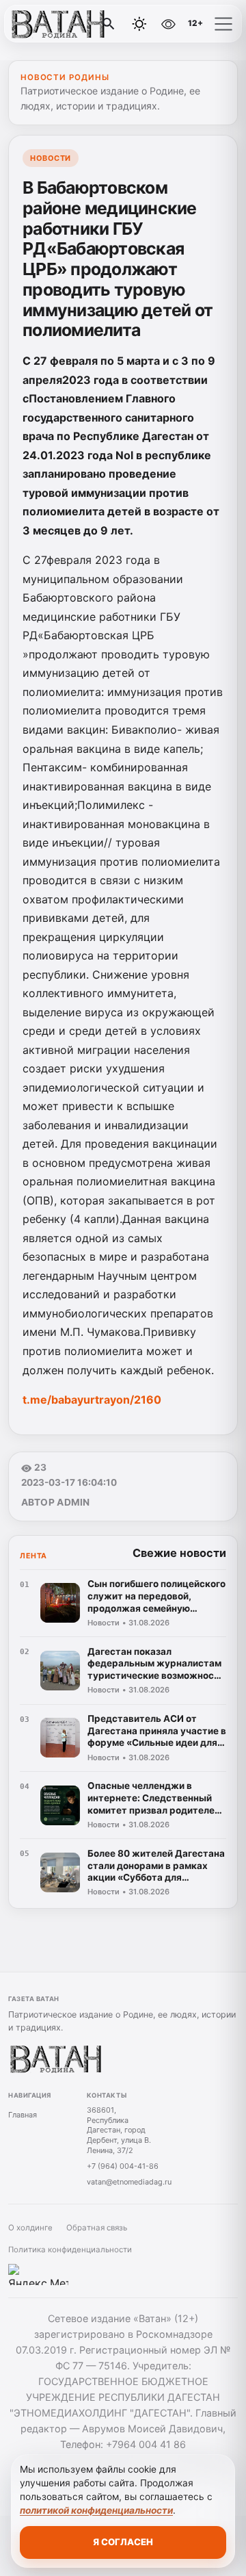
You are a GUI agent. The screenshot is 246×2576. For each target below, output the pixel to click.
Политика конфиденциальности (70, 2250)
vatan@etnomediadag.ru (129, 2182)
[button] (223, 24)
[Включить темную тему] (139, 24)
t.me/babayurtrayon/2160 (92, 1400)
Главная (23, 2115)
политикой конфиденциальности (96, 2510)
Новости (51, 158)
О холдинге (30, 2228)
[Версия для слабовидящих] (169, 24)
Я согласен (123, 2542)
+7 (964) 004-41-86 (123, 2166)
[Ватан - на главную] (67, 24)
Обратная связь (97, 2228)
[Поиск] (109, 24)
